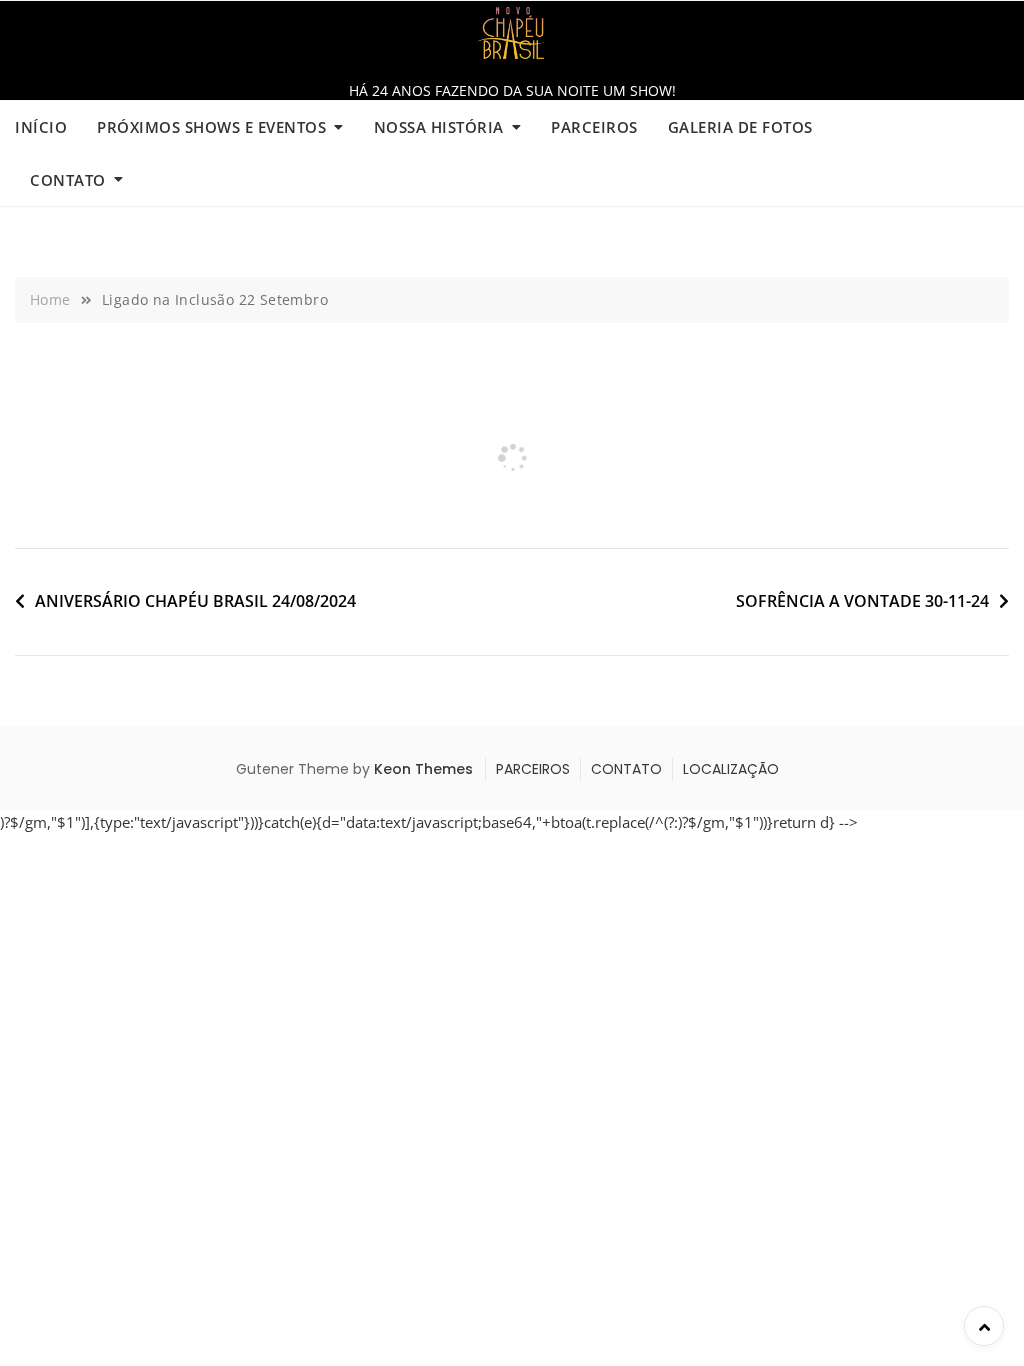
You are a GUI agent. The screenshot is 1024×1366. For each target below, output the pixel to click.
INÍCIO (41, 127)
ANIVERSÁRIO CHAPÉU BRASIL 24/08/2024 (195, 601)
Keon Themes (423, 769)
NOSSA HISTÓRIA (439, 127)
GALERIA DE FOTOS (740, 127)
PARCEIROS (594, 127)
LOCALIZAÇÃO (731, 769)
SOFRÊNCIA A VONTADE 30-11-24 (862, 601)
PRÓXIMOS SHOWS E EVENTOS (211, 127)
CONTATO (68, 180)
